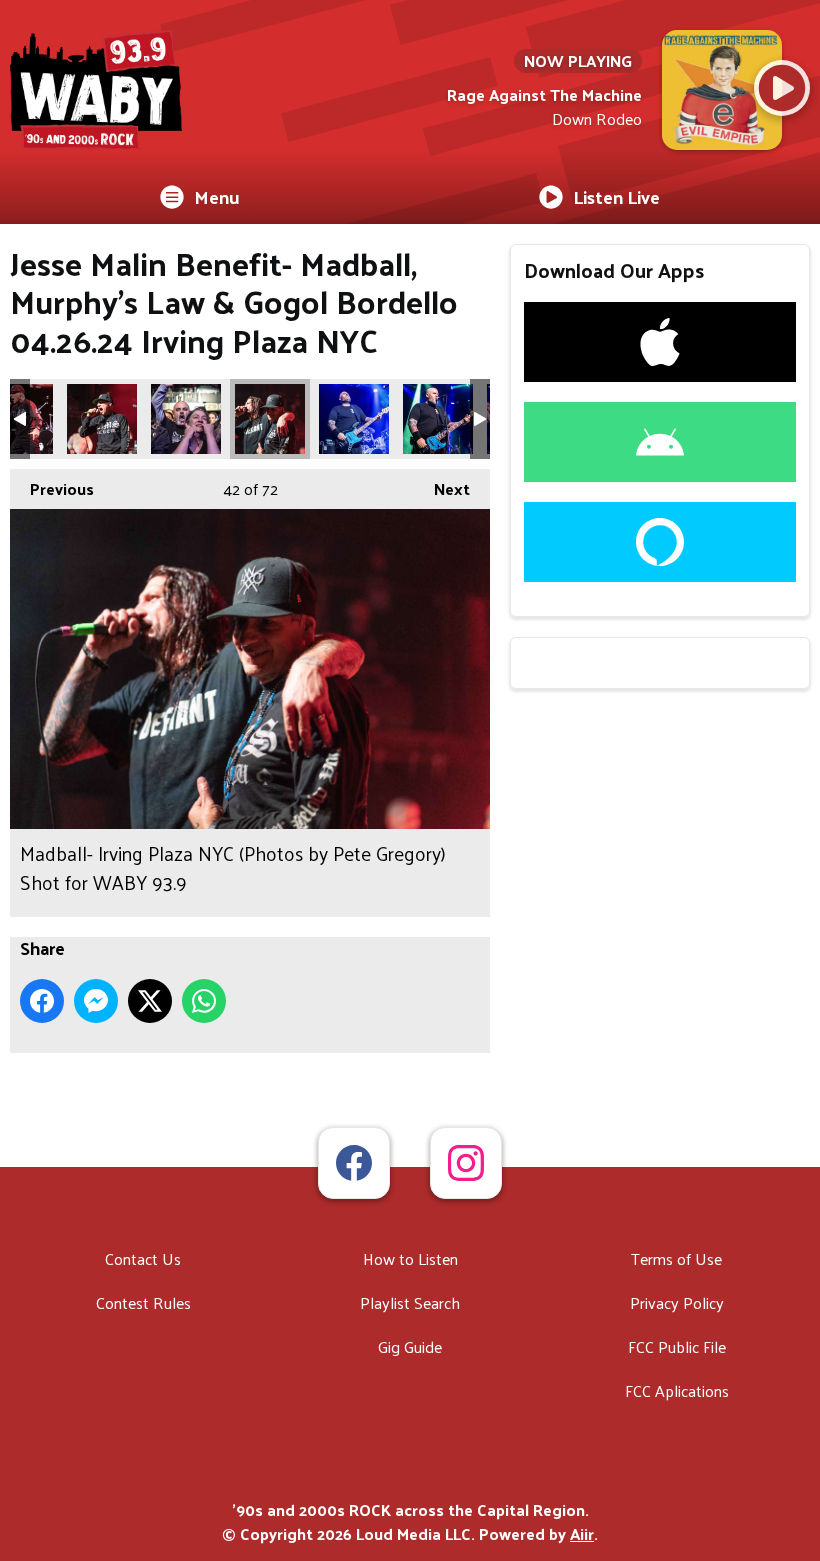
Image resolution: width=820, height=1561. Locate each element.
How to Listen (410, 1258)
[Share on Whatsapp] (204, 1001)
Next (442, 488)
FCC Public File (677, 1346)
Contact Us (143, 1258)
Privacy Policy (677, 1302)
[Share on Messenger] (96, 1001)
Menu (217, 196)
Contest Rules (143, 1302)
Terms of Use (676, 1258)
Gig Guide (410, 1346)
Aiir (582, 1533)
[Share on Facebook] (42, 1001)
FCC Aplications (677, 1390)
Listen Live (616, 196)
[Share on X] (150, 1001)
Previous (52, 488)
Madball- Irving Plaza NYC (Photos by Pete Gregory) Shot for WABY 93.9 (102, 419)
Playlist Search (410, 1302)
